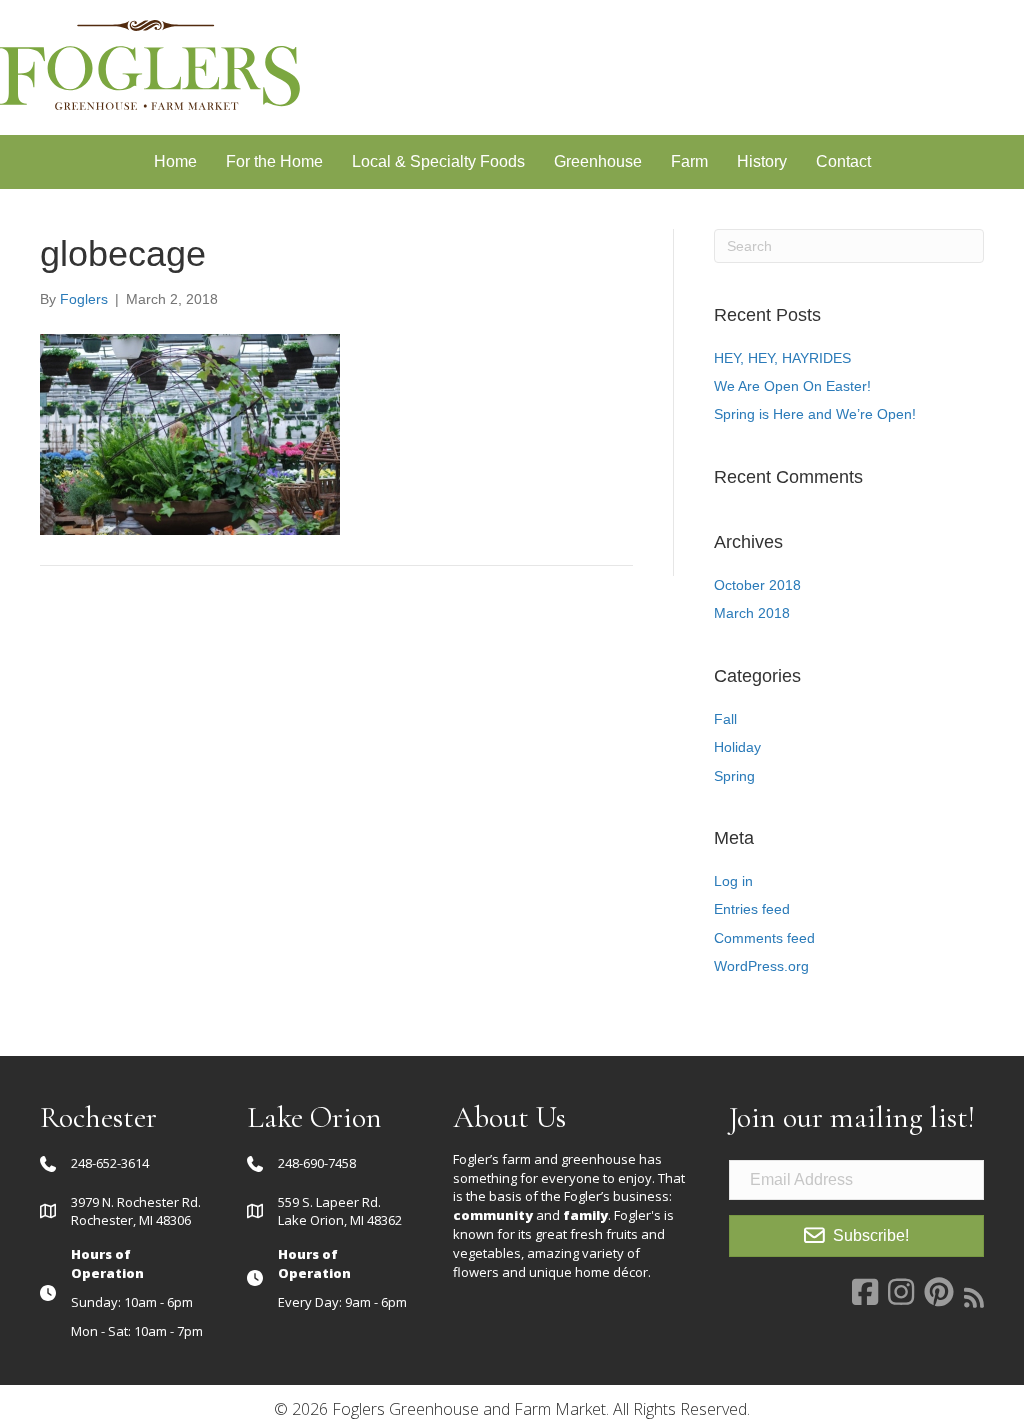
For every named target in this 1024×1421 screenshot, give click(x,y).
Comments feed (764, 938)
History (762, 161)
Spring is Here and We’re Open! (815, 414)
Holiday (737, 747)
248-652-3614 (110, 1163)
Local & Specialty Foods (438, 161)
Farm (689, 161)
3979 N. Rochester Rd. (136, 1202)
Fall (725, 719)
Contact (843, 161)
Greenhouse (598, 161)
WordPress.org (761, 966)
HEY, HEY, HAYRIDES (782, 358)
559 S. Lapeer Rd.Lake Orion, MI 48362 (340, 1211)
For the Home (274, 161)
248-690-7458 (317, 1163)
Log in (733, 881)
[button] (856, 1236)
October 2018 (757, 585)
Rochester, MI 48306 (131, 1220)
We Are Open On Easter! (792, 386)
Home (175, 161)
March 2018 (752, 613)
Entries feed (752, 909)
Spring (734, 776)
